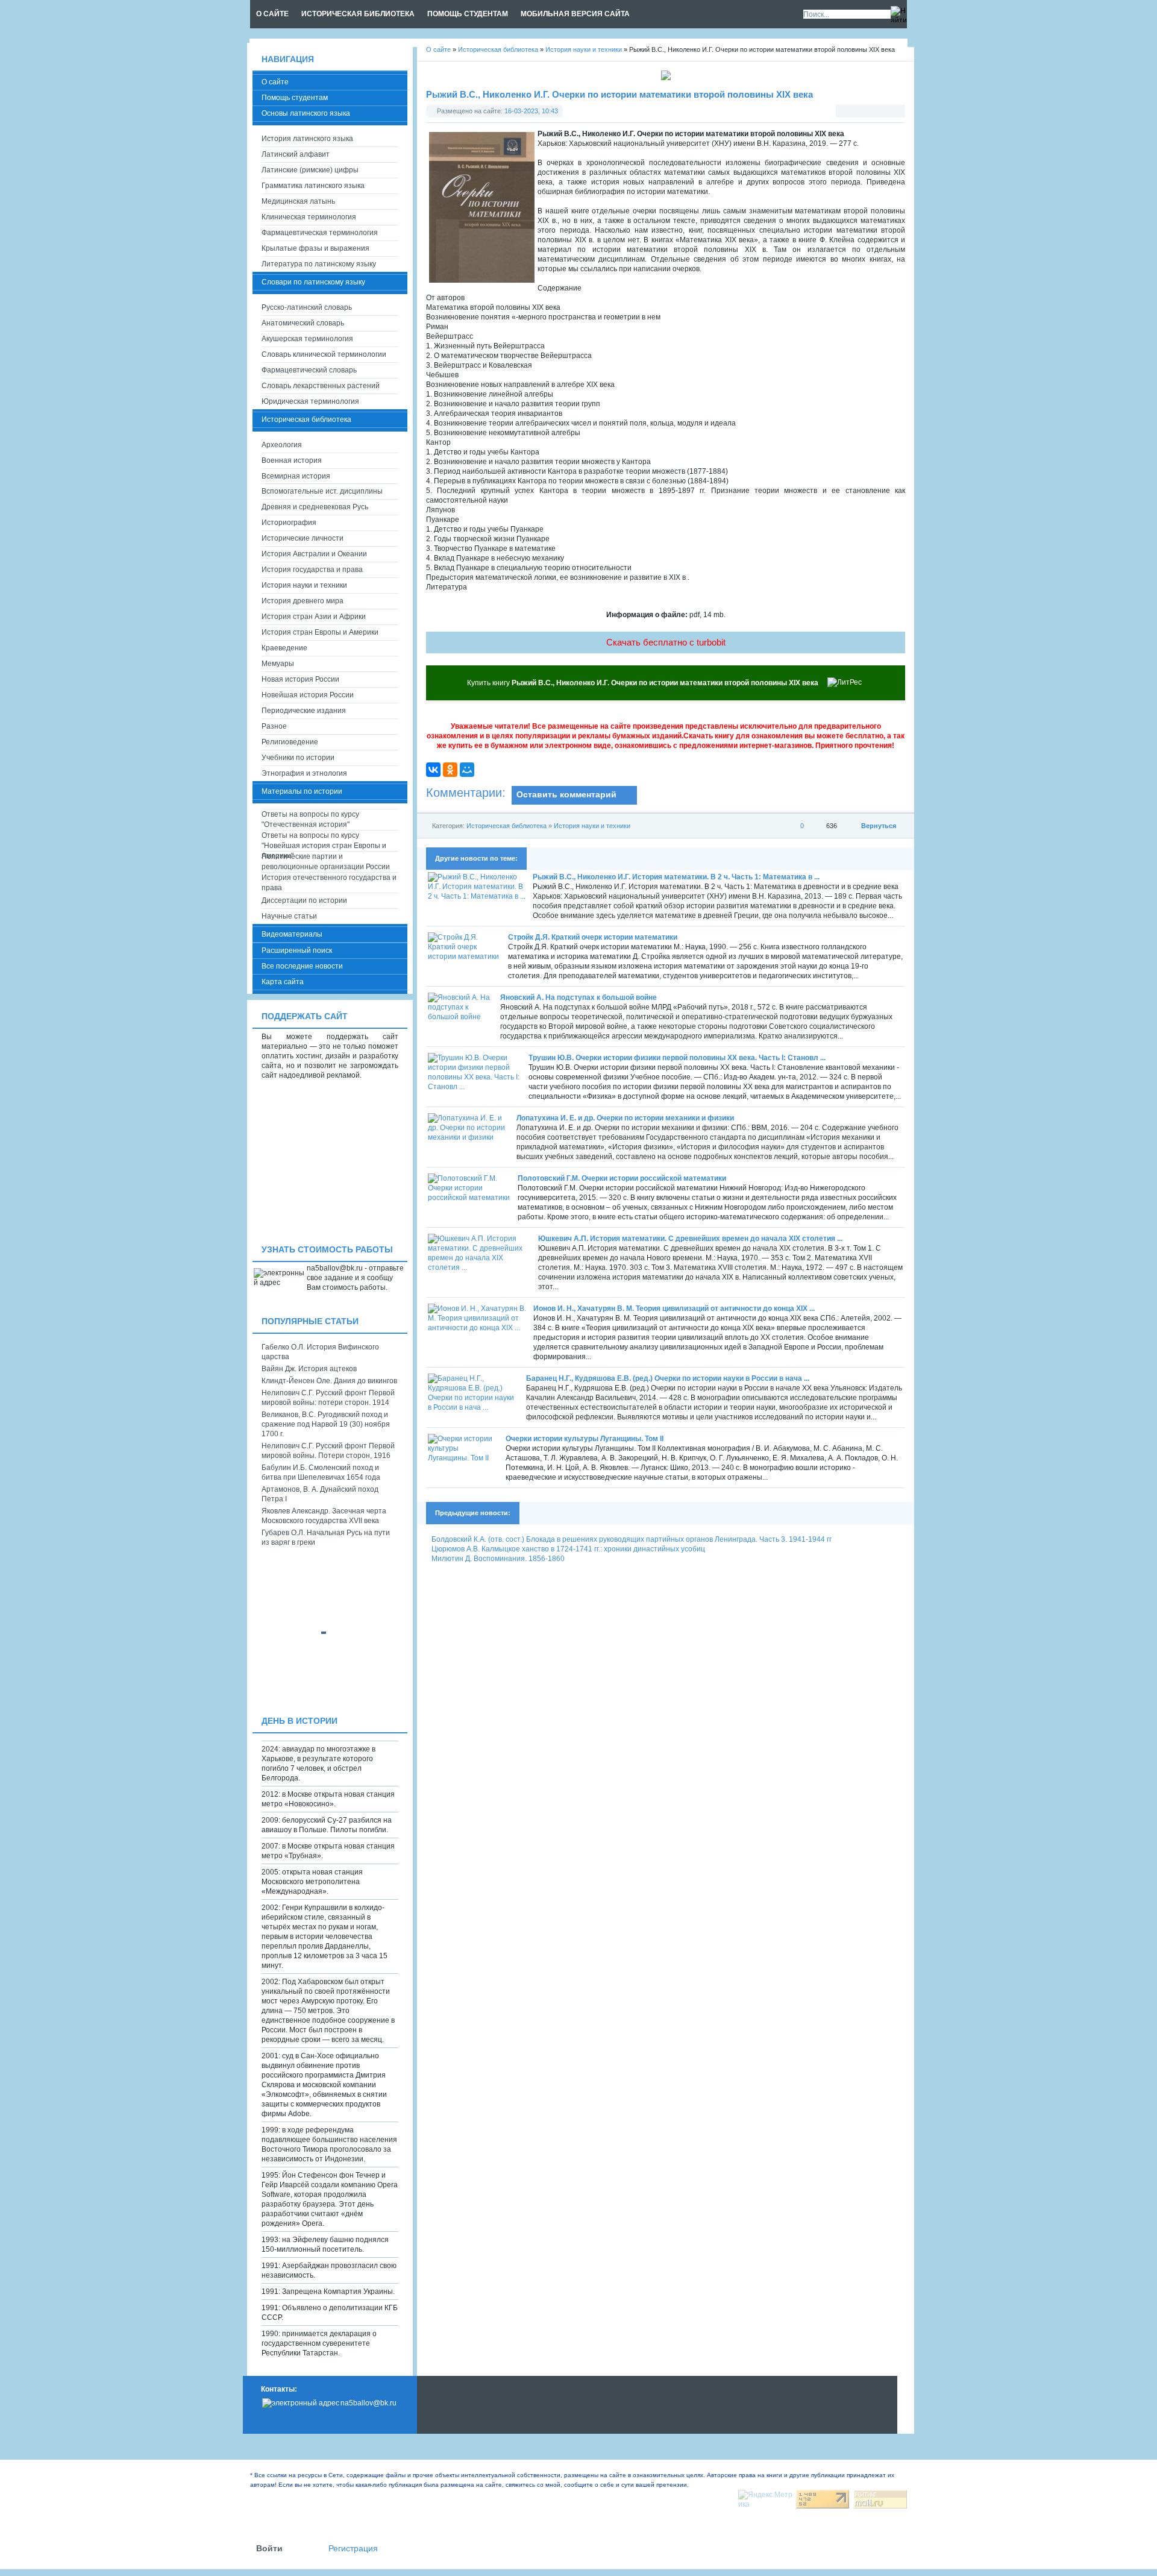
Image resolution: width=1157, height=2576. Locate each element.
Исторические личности (303, 538)
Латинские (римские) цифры (310, 170)
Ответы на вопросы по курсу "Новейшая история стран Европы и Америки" (324, 841)
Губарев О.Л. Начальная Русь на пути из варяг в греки (326, 1538)
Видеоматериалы (292, 934)
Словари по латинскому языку (313, 282)
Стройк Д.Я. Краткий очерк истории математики (593, 937)
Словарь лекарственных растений (321, 386)
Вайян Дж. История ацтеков (309, 1369)
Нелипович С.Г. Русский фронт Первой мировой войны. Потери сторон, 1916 (328, 1451)
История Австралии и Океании (314, 554)
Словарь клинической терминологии (324, 354)
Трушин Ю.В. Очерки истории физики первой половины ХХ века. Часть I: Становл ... (677, 1058)
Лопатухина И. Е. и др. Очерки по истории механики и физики (625, 1118)
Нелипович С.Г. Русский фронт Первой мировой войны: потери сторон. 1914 (328, 1398)
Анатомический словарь (303, 323)
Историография (289, 523)
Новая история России (300, 679)
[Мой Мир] (467, 770)
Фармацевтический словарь (309, 370)
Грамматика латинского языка (313, 186)
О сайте (275, 82)
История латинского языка (307, 139)
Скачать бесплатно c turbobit (666, 642)
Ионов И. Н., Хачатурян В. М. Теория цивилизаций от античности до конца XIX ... (674, 1308)
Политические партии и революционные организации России (326, 862)
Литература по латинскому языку (319, 264)
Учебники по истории (298, 758)
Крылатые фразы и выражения (315, 248)
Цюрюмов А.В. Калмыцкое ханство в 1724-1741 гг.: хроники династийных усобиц (568, 1549)
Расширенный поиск (297, 950)
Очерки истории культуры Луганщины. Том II (585, 1439)
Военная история (292, 460)
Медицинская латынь (298, 201)
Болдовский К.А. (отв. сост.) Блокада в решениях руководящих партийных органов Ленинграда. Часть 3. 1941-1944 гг (632, 1539)
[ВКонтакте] (433, 770)
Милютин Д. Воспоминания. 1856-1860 (498, 1559)
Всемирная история (296, 476)
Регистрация (353, 2549)
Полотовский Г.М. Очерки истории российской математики (622, 1178)
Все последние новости (302, 966)
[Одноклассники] (450, 770)
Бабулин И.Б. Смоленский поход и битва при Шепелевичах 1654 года (321, 1472)
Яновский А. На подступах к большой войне (578, 997)
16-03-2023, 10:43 (531, 111)
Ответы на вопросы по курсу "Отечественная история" (310, 819)
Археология (282, 445)
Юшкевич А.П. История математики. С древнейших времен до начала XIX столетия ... (690, 1239)
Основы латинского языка (306, 113)
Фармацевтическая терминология (320, 233)
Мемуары (278, 664)
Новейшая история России (308, 695)
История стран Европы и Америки (320, 632)
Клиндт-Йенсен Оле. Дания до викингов (329, 1381)
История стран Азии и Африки (314, 617)
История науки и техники (592, 826)
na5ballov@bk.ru (368, 2403)
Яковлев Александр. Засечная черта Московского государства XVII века (324, 1516)
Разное (274, 726)
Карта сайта (283, 982)
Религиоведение (290, 742)
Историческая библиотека (506, 826)
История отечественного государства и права (329, 883)
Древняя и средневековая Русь (315, 507)
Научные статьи (289, 916)
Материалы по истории (302, 791)
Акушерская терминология (307, 339)
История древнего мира (303, 601)
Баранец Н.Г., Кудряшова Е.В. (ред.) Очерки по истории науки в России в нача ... (668, 1378)
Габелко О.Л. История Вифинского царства (320, 1352)
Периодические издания (304, 711)
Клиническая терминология (309, 217)
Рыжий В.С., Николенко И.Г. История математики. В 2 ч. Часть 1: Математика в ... (676, 877)
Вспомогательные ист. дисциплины (322, 491)
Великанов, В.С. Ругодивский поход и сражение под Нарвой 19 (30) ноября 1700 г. (326, 1424)
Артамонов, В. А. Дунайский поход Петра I (320, 1494)
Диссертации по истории (304, 900)
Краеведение (284, 648)
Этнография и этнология (304, 773)
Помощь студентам (295, 98)
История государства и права (312, 570)
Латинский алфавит (296, 154)
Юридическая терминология (310, 401)
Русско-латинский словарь (307, 307)
